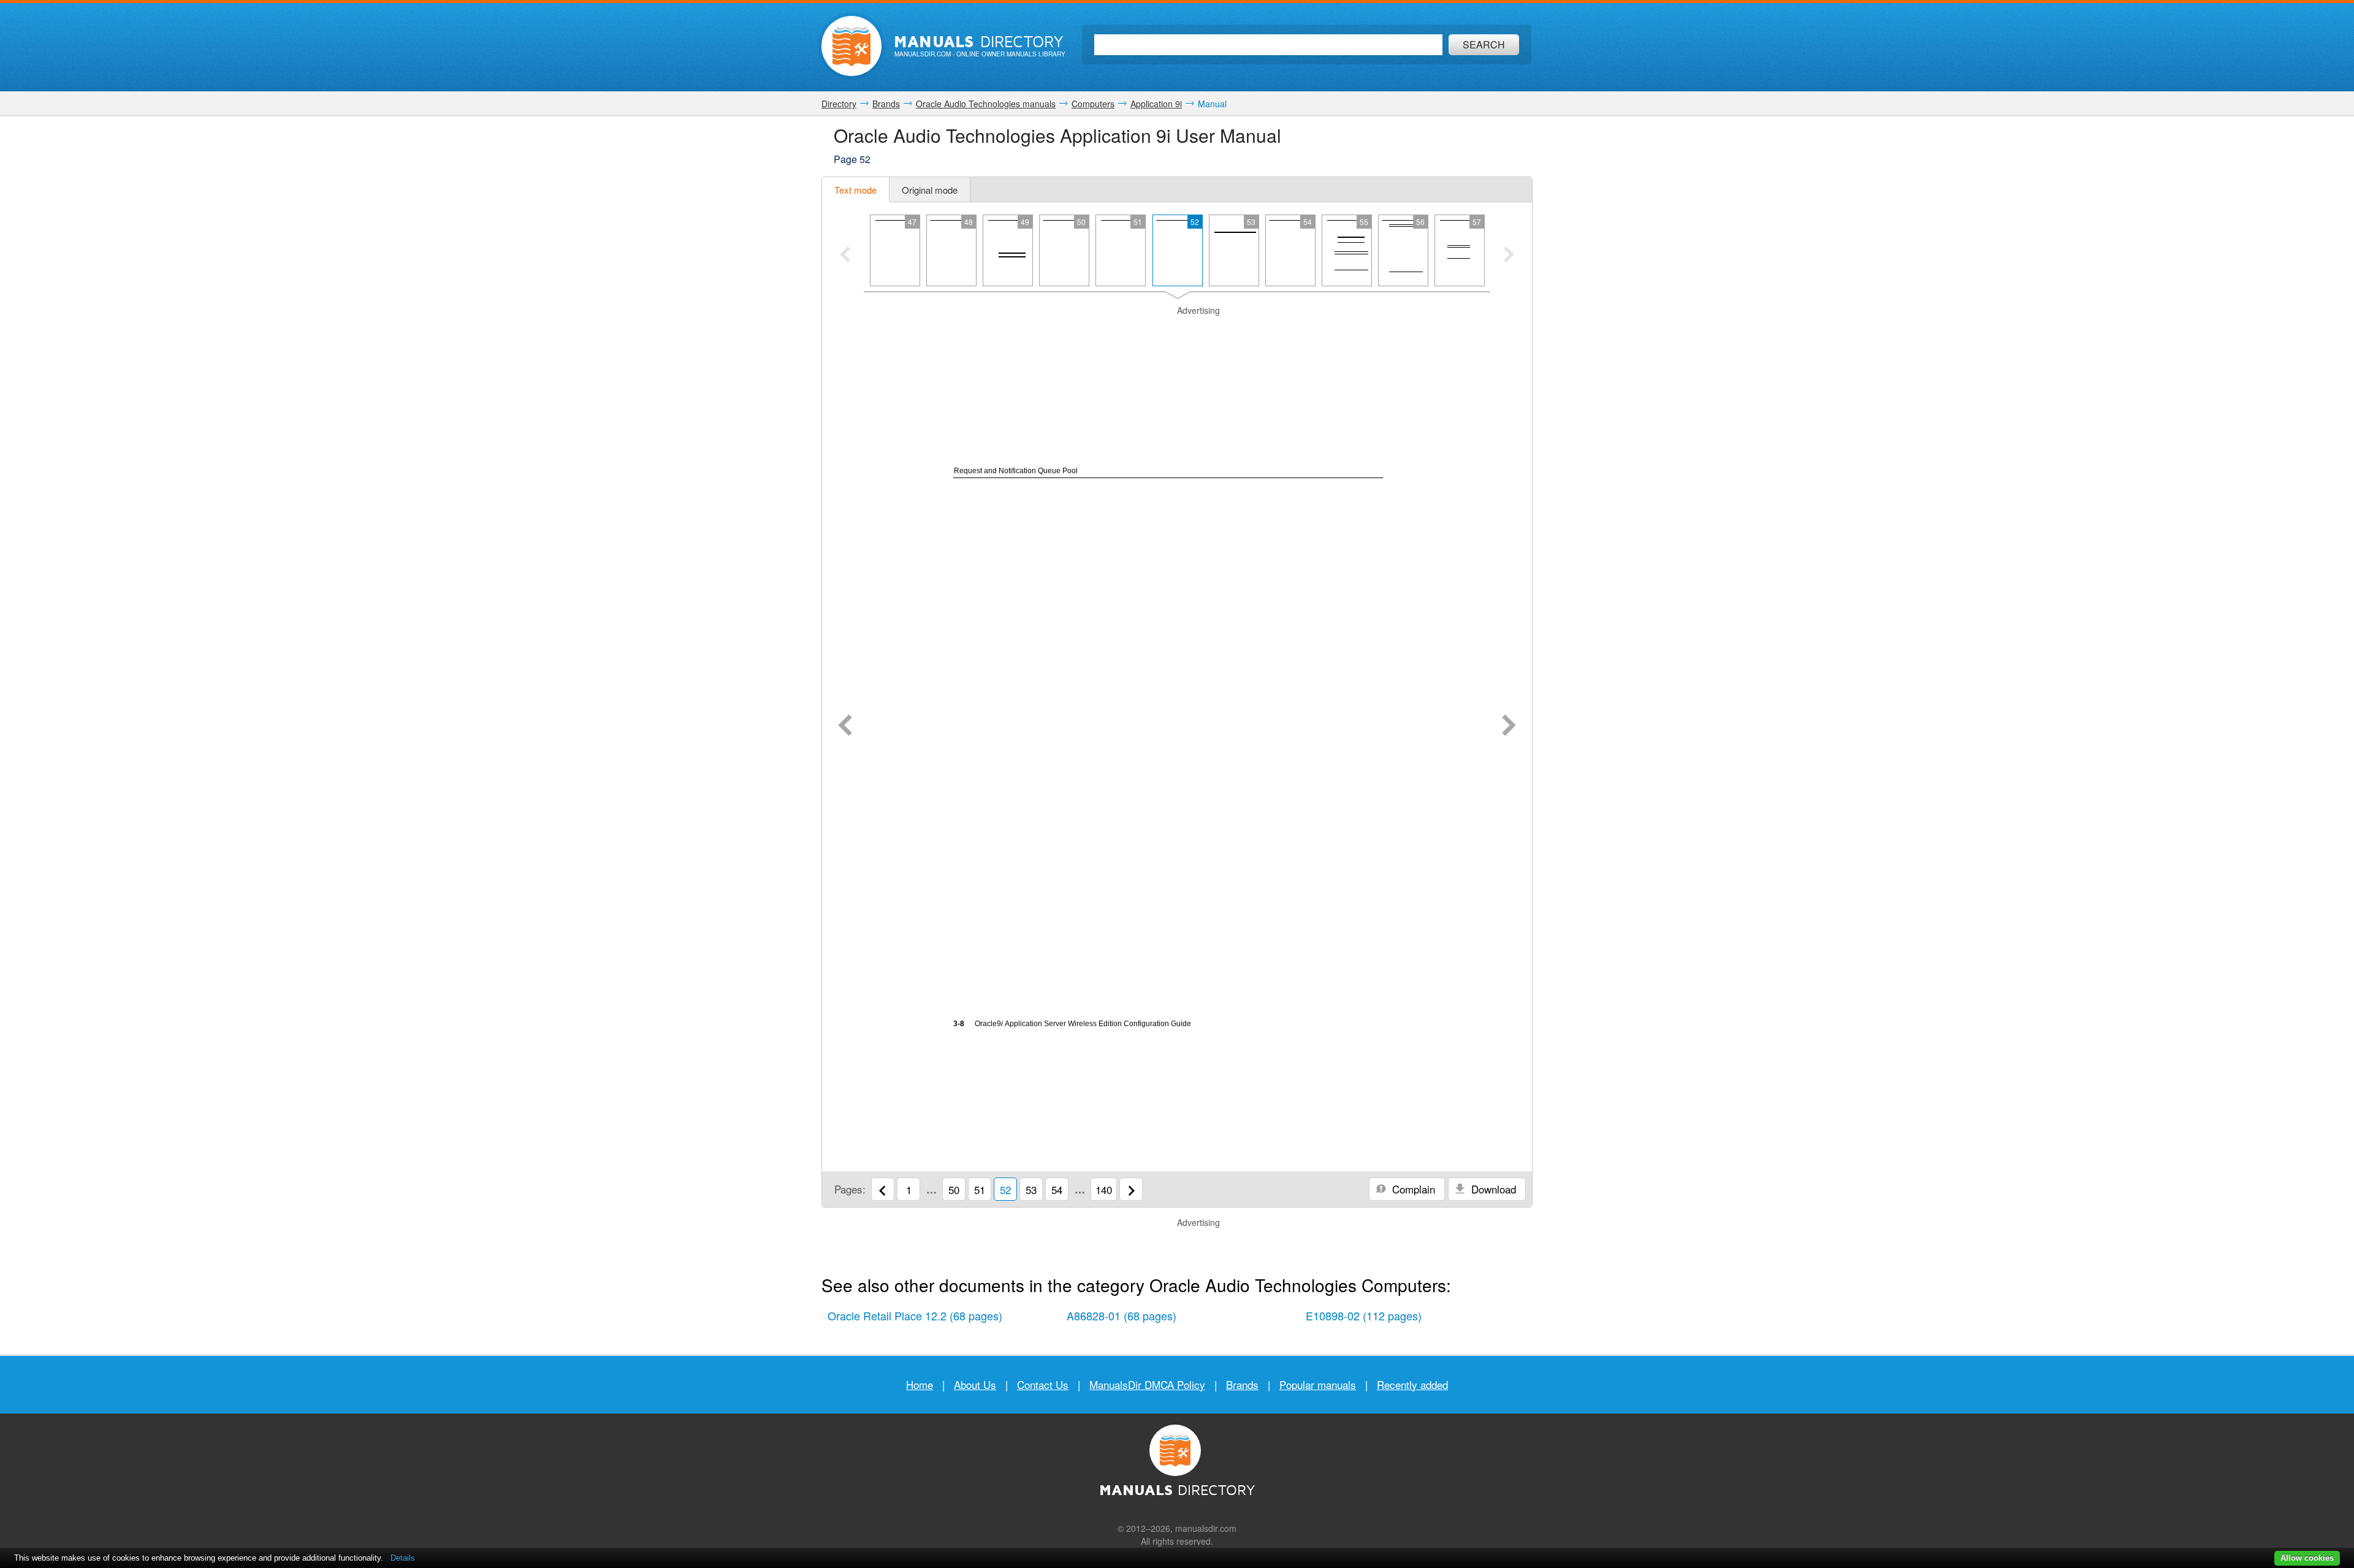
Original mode (930, 190)
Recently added (1412, 1384)
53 (1031, 1189)
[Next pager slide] (1509, 256)
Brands (1242, 1384)
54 (1057, 1189)
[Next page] (1509, 726)
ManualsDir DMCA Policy (1147, 1384)
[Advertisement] (1177, 332)
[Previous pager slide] (845, 256)
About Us (975, 1384)
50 (954, 1189)
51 (980, 1189)
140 (1104, 1189)
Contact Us (1043, 1384)
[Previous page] (845, 726)
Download (1492, 1189)
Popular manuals (1318, 1384)
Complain (1412, 1189)
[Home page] (851, 46)
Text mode (855, 190)
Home (920, 1384)
